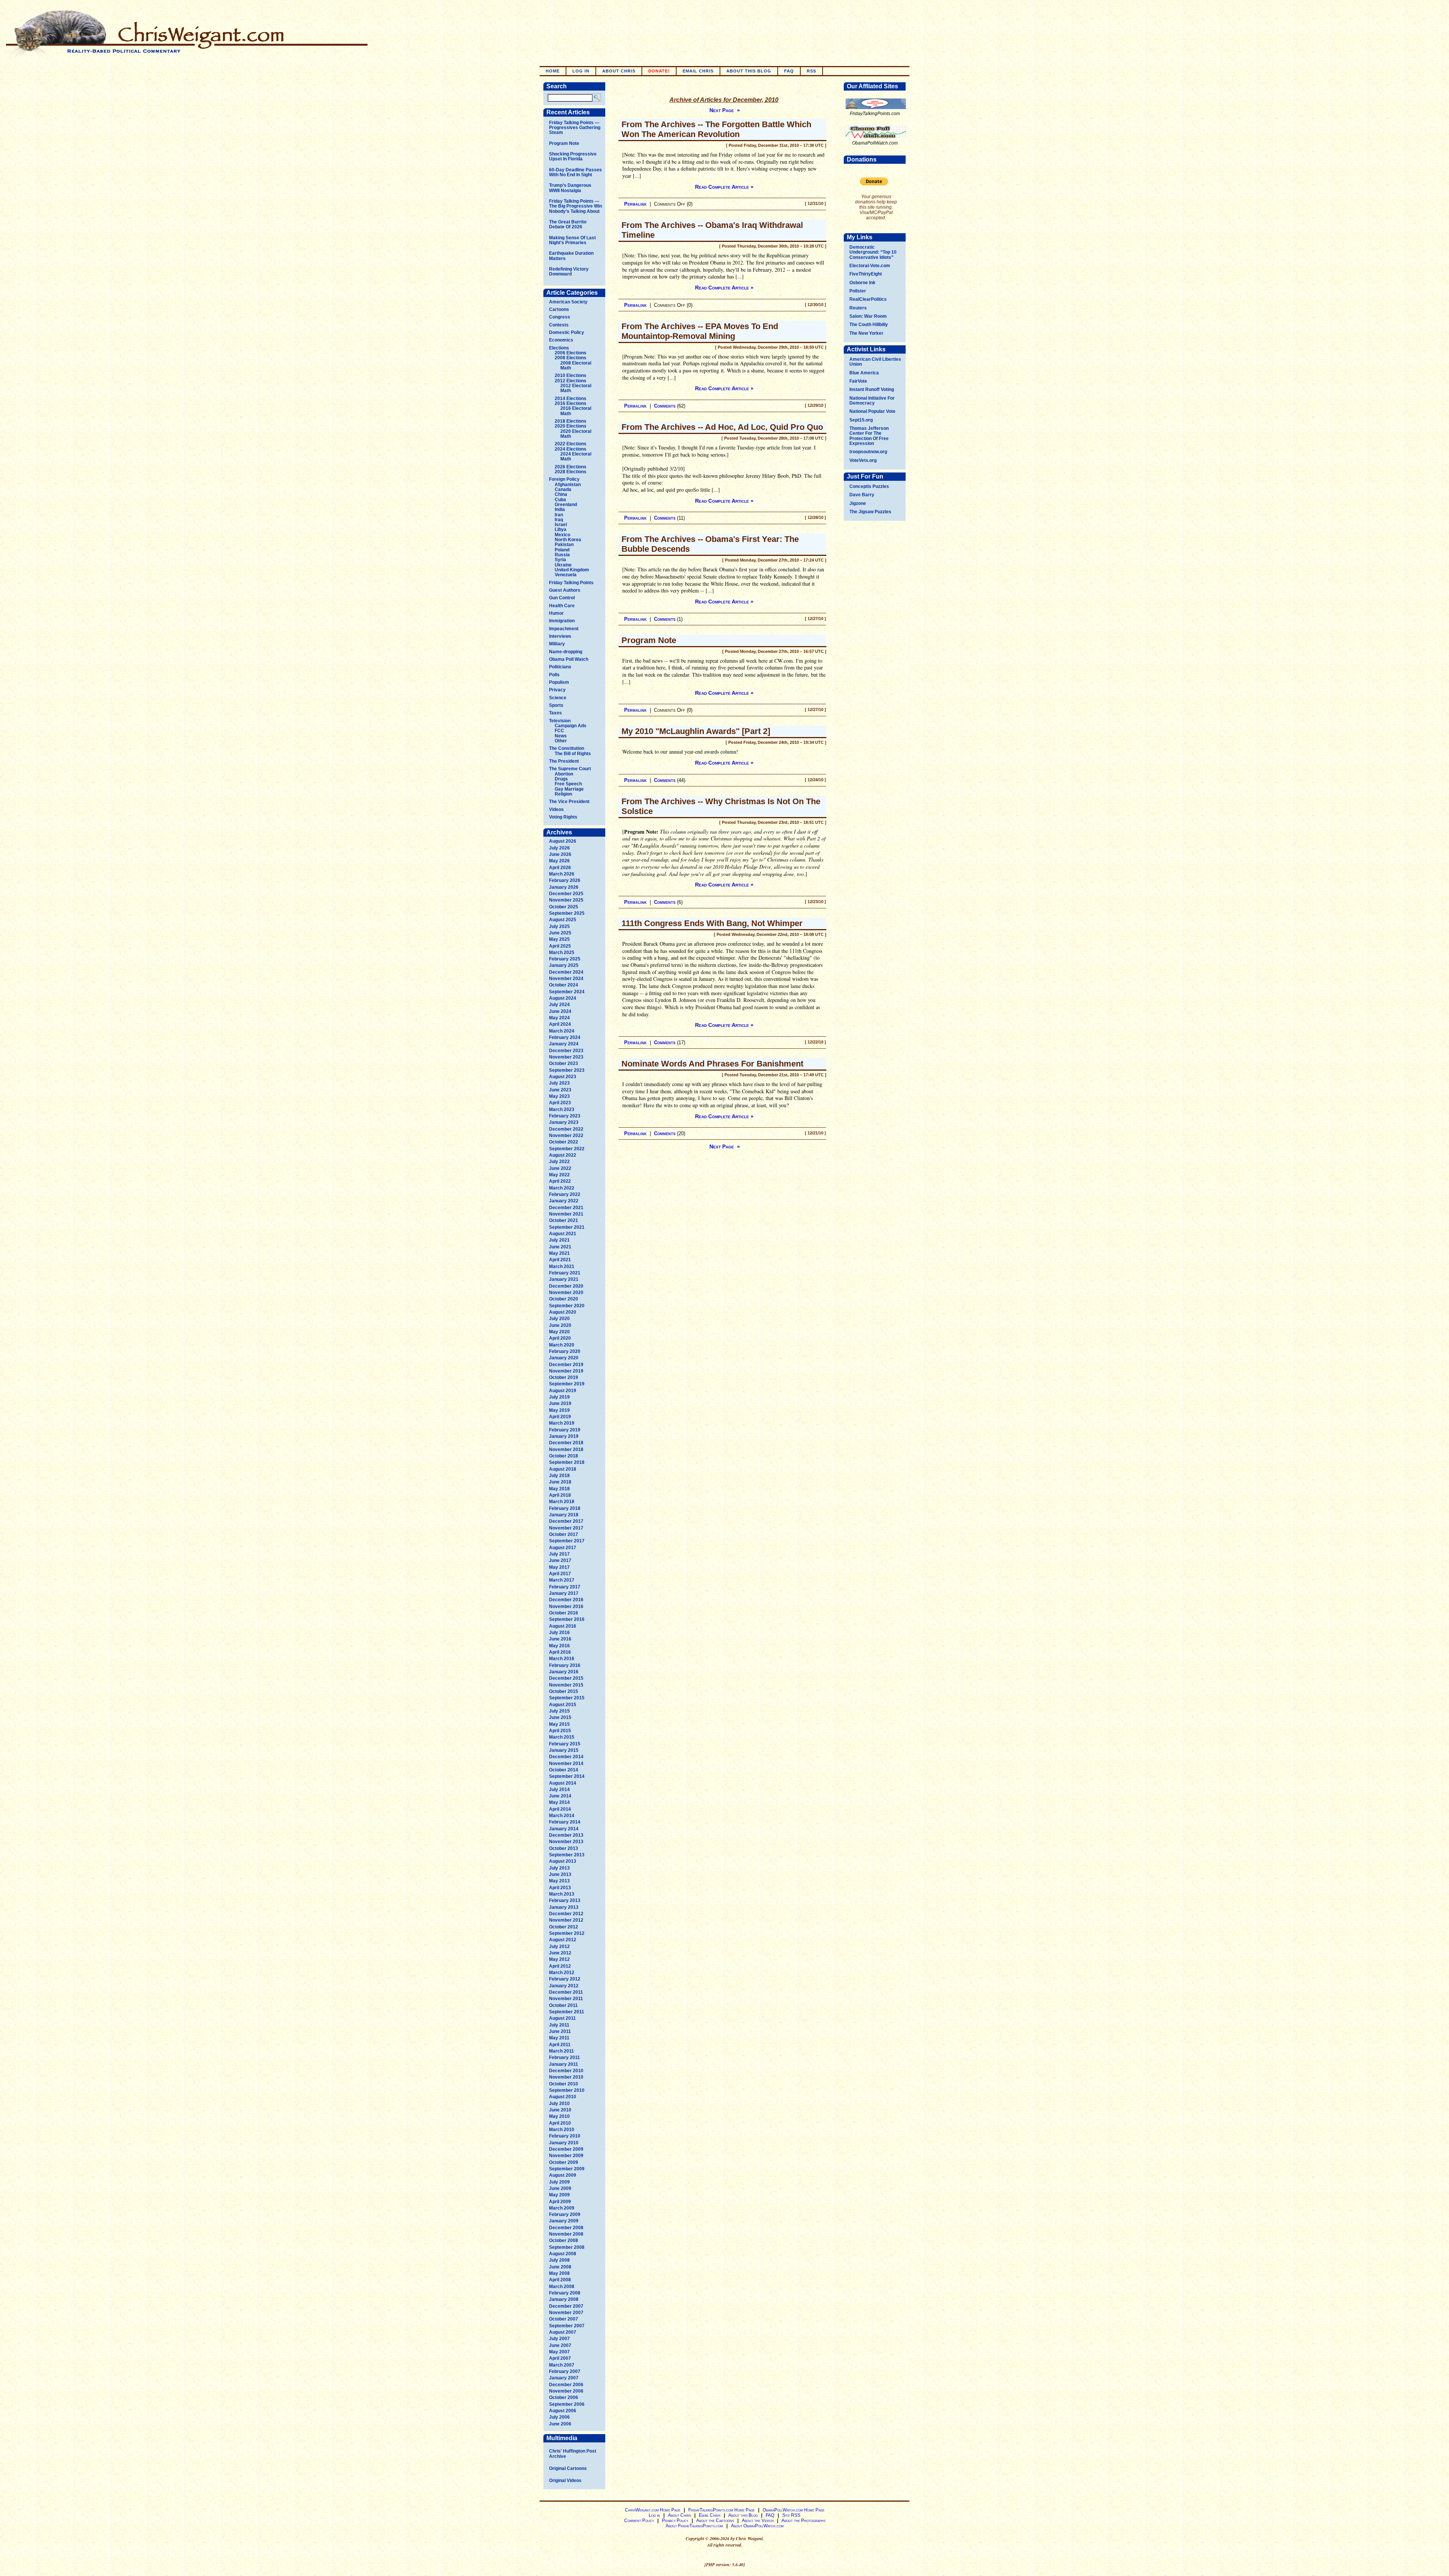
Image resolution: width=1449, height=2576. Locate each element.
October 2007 (564, 2319)
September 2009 (567, 2169)
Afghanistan (568, 485)
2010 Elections (571, 375)
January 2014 (564, 1829)
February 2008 (565, 2293)
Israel (561, 525)
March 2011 (561, 2051)
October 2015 (564, 1691)
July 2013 (559, 1868)
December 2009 (566, 2149)
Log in (581, 71)
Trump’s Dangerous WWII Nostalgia (570, 188)
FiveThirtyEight (866, 274)
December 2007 (566, 2306)
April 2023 (560, 1103)
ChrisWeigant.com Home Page (653, 2510)
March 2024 (562, 1031)
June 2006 (560, 2424)
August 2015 (563, 1705)
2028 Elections (571, 472)
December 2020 (566, 1286)
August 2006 (563, 2411)
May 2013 (559, 1881)
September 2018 (567, 1462)
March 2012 (562, 1973)
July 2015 (559, 1711)
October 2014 (564, 1770)
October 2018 (564, 1456)
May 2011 (559, 2038)
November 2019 (566, 1371)
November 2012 (566, 1920)
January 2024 (564, 1044)
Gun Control (562, 598)
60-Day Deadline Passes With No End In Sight (575, 172)
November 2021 (566, 1214)
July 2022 (559, 1162)
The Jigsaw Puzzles (870, 512)
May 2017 (559, 1567)
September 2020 (567, 1306)
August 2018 (563, 1469)
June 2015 (560, 1717)
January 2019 (564, 1436)
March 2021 (562, 1266)
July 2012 (559, 1947)
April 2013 (560, 1888)
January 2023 (564, 1122)
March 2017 (562, 1580)
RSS (811, 71)
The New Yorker (866, 333)
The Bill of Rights (573, 754)
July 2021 (559, 1240)
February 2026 (565, 880)
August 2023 (563, 1077)
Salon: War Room (868, 316)
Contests (559, 325)
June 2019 (560, 1403)
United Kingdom (572, 570)
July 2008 (559, 2260)
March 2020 (562, 1345)
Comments (665, 406)
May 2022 (559, 1175)
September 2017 (567, 1541)
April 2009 (560, 2202)
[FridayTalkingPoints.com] (876, 109)
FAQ (789, 71)
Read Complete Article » (724, 187)
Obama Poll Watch (569, 659)
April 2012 (560, 1966)
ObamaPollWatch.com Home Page (794, 2510)
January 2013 (564, 1907)
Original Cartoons (568, 2468)
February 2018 (565, 1508)
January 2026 (564, 887)
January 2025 (564, 965)
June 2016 (560, 1639)
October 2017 (564, 1534)
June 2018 (560, 1482)
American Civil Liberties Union (875, 362)
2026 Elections (571, 467)
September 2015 (567, 1698)
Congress (560, 317)
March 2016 (562, 1659)
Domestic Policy (567, 332)
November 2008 (566, 2234)
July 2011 (559, 2025)
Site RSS (791, 2515)
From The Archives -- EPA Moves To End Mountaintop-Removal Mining (700, 331)
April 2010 (560, 2123)
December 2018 (566, 1443)
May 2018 (559, 1489)
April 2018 (560, 1495)
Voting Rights (563, 817)
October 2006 (564, 2397)
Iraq (559, 520)
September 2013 (567, 1855)
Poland (562, 550)
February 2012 (565, 1979)
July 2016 (559, 1633)
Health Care (562, 606)
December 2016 (566, 1600)
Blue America (864, 373)
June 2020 (560, 1325)
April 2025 (560, 946)
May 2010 (559, 2116)
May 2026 (559, 861)
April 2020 (560, 1338)
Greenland (566, 505)
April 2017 (560, 1574)
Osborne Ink (862, 283)
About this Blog (743, 2515)
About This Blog (749, 71)
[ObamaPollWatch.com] (876, 139)
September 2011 (567, 2012)
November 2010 (566, 2077)
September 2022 (567, 1149)
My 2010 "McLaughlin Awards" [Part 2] (696, 731)
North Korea (568, 540)
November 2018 (566, 1450)
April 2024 (560, 1024)
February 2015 (565, 1744)
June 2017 (560, 1560)
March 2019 (562, 1423)
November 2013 (566, 1842)
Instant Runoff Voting (872, 389)
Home (553, 71)
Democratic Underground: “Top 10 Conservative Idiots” (873, 252)
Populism (559, 682)
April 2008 (560, 2280)
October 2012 (564, 1927)
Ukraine (563, 565)
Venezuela (566, 575)
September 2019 (567, 1384)
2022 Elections (571, 444)
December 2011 (566, 1992)
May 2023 (559, 1096)
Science (558, 698)
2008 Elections (571, 358)
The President (564, 761)
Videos (556, 809)
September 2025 (567, 913)
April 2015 (560, 1731)
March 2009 (562, 2208)
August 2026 (563, 841)
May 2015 (559, 1724)
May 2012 (559, 1959)
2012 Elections (571, 381)
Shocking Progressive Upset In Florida (573, 156)
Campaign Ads (571, 726)
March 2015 (562, 1737)
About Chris (619, 71)
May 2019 (559, 1410)
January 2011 (564, 2064)
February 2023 (565, 1116)
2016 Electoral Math (576, 411)
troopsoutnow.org (868, 452)
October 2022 (564, 1142)
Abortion (564, 774)
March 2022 (562, 1188)
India (560, 509)
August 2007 (563, 2332)
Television (560, 721)
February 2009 (565, 2214)
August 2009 (563, 2175)
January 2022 (564, 1201)
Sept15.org (861, 420)
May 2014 (559, 1802)
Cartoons (559, 309)
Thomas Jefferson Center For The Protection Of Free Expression (869, 436)
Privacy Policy (675, 2521)
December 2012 (566, 1914)
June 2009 (560, 2188)
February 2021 (565, 1273)
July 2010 (559, 2104)
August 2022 (563, 1155)
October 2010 (564, 2084)
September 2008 (567, 2247)
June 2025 (560, 933)
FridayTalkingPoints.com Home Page (721, 2510)
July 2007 (559, 2339)
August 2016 (563, 1626)
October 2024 (564, 985)
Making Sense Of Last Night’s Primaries (572, 240)
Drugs (561, 779)
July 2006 (559, 2417)
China (561, 494)
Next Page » (725, 110)
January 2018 (564, 1515)
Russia (562, 555)
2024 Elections (571, 449)
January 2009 (564, 2221)
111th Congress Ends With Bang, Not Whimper (712, 923)
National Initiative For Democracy (872, 401)
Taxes (555, 713)
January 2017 (564, 1593)
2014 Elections (571, 399)
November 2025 (566, 900)
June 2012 (560, 1953)
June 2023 (560, 1090)
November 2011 (566, 1999)
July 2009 (559, 2182)
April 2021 (560, 1260)
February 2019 (565, 1430)
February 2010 (565, 2136)
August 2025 (563, 920)
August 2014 (563, 1783)
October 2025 (564, 907)
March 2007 (562, 2365)
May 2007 (559, 2352)
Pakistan (564, 545)
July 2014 (559, 1790)
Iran (559, 515)
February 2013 (565, 1900)
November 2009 (566, 2156)
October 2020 (564, 1299)
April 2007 (560, 2358)
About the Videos (758, 2521)
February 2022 (565, 1194)
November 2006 (566, 2391)
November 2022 (566, 1136)
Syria (560, 560)
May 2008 (559, 2273)
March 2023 (562, 1109)
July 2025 (559, 926)
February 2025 (565, 959)
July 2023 (559, 1083)
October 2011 (563, 2005)
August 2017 (563, 1548)
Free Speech (568, 784)
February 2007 (565, 2371)
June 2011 (560, 2031)
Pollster (858, 291)
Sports (556, 705)
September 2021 (567, 1227)
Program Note (564, 143)
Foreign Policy (564, 479)
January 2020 (564, 1358)
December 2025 (566, 894)
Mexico (562, 535)
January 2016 (564, 1672)
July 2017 (559, 1554)
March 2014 (562, 1816)
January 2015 (564, 1750)
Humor (556, 613)
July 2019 (559, 1397)
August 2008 (563, 2254)
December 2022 (566, 1129)
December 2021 (566, 1208)
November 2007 (566, 2313)
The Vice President (569, 802)
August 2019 (563, 1391)
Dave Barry (862, 495)
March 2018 (562, 1502)
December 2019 (566, 1365)
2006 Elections (571, 353)
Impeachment (564, 629)
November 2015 (566, 1685)
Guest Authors (565, 590)
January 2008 (564, 2299)
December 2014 (566, 1757)
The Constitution (567, 748)
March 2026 (562, 874)
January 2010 (564, 2143)
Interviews (560, 636)
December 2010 (566, 2071)
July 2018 (559, 1476)
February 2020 (565, 1351)
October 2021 (564, 1220)
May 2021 (559, 1253)
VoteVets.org (863, 460)
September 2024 (567, 992)
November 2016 (566, 1607)
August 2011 (562, 2018)
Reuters (858, 308)
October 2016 (564, 1613)
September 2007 (567, 2326)
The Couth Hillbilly (869, 325)
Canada (563, 489)
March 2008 (562, 2287)
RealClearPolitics (868, 299)
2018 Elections (571, 421)
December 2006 (566, 2385)
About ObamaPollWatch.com (757, 2526)
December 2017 (566, 1521)
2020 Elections (571, 426)
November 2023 (566, 1057)
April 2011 (560, 2045)
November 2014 (566, 1763)
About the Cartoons (715, 2521)
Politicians (560, 667)
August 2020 (563, 1312)
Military (557, 644)
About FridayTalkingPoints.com (694, 2526)
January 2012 (564, 1986)
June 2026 (560, 854)
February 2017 (565, 1587)
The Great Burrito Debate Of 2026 (568, 224)
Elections (559, 348)
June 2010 (560, 2110)
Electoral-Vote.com (870, 266)
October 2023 (564, 1063)
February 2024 (565, 1037)
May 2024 (559, 1018)
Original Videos (565, 2481)
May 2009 (559, 2195)
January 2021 (564, 1279)
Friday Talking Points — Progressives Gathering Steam (575, 128)
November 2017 (566, 1528)
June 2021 (560, 1247)
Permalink (635, 204)
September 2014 (567, 1776)
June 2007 (560, 2345)
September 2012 (567, 1933)
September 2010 (567, 2090)
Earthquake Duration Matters (571, 256)
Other (561, 741)
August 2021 (563, 1234)
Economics (561, 340)
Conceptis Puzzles (869, 486)
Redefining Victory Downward (569, 272)
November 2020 (566, 1293)
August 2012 (563, 1940)
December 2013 (566, 1835)
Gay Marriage (569, 789)
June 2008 (560, 2267)
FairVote (858, 381)
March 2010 (562, 2130)
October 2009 (564, 2162)
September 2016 (567, 1619)
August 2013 (563, 1861)
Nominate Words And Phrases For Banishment (712, 1064)
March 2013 (562, 1894)
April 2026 (560, 868)
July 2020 (559, 1319)
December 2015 (566, 1678)
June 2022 (560, 1168)
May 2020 (559, 1332)
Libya (561, 529)
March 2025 (562, 953)
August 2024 (563, 998)
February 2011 (565, 2057)
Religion (563, 794)
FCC (559, 731)
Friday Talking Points (571, 583)
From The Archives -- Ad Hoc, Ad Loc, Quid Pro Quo (722, 427)
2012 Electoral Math (576, 388)
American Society (568, 302)
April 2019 (560, 1417)
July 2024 (559, 1005)
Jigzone (858, 503)
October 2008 (564, 2241)
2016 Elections (571, 403)
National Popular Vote (872, 411)
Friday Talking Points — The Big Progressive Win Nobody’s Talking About (575, 206)
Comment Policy (639, 2521)
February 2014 (565, 1822)
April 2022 (560, 1181)
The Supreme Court (570, 769)
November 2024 (566, 979)
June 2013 (560, 1874)
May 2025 (559, 939)
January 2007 (564, 2378)
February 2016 (565, 1665)
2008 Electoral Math (576, 365)
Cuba (560, 500)
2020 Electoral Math (576, 434)
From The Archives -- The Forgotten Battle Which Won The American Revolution (716, 129)
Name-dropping (566, 652)
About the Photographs (803, 2521)
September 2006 (567, 2404)
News (561, 736)
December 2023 (566, 1051)
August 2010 (563, 2097)
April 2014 (560, 1809)
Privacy (557, 690)
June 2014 (560, 1796)
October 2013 (564, 1848)
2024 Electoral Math (576, 456)
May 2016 (559, 1646)
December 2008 (566, 2228)
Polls (554, 675)
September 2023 (567, 1070)
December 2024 (566, 972)
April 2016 (560, 1652)
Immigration (562, 621)
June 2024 (560, 1011)
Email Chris (698, 71)
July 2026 (559, 848)
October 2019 (564, 1377)
